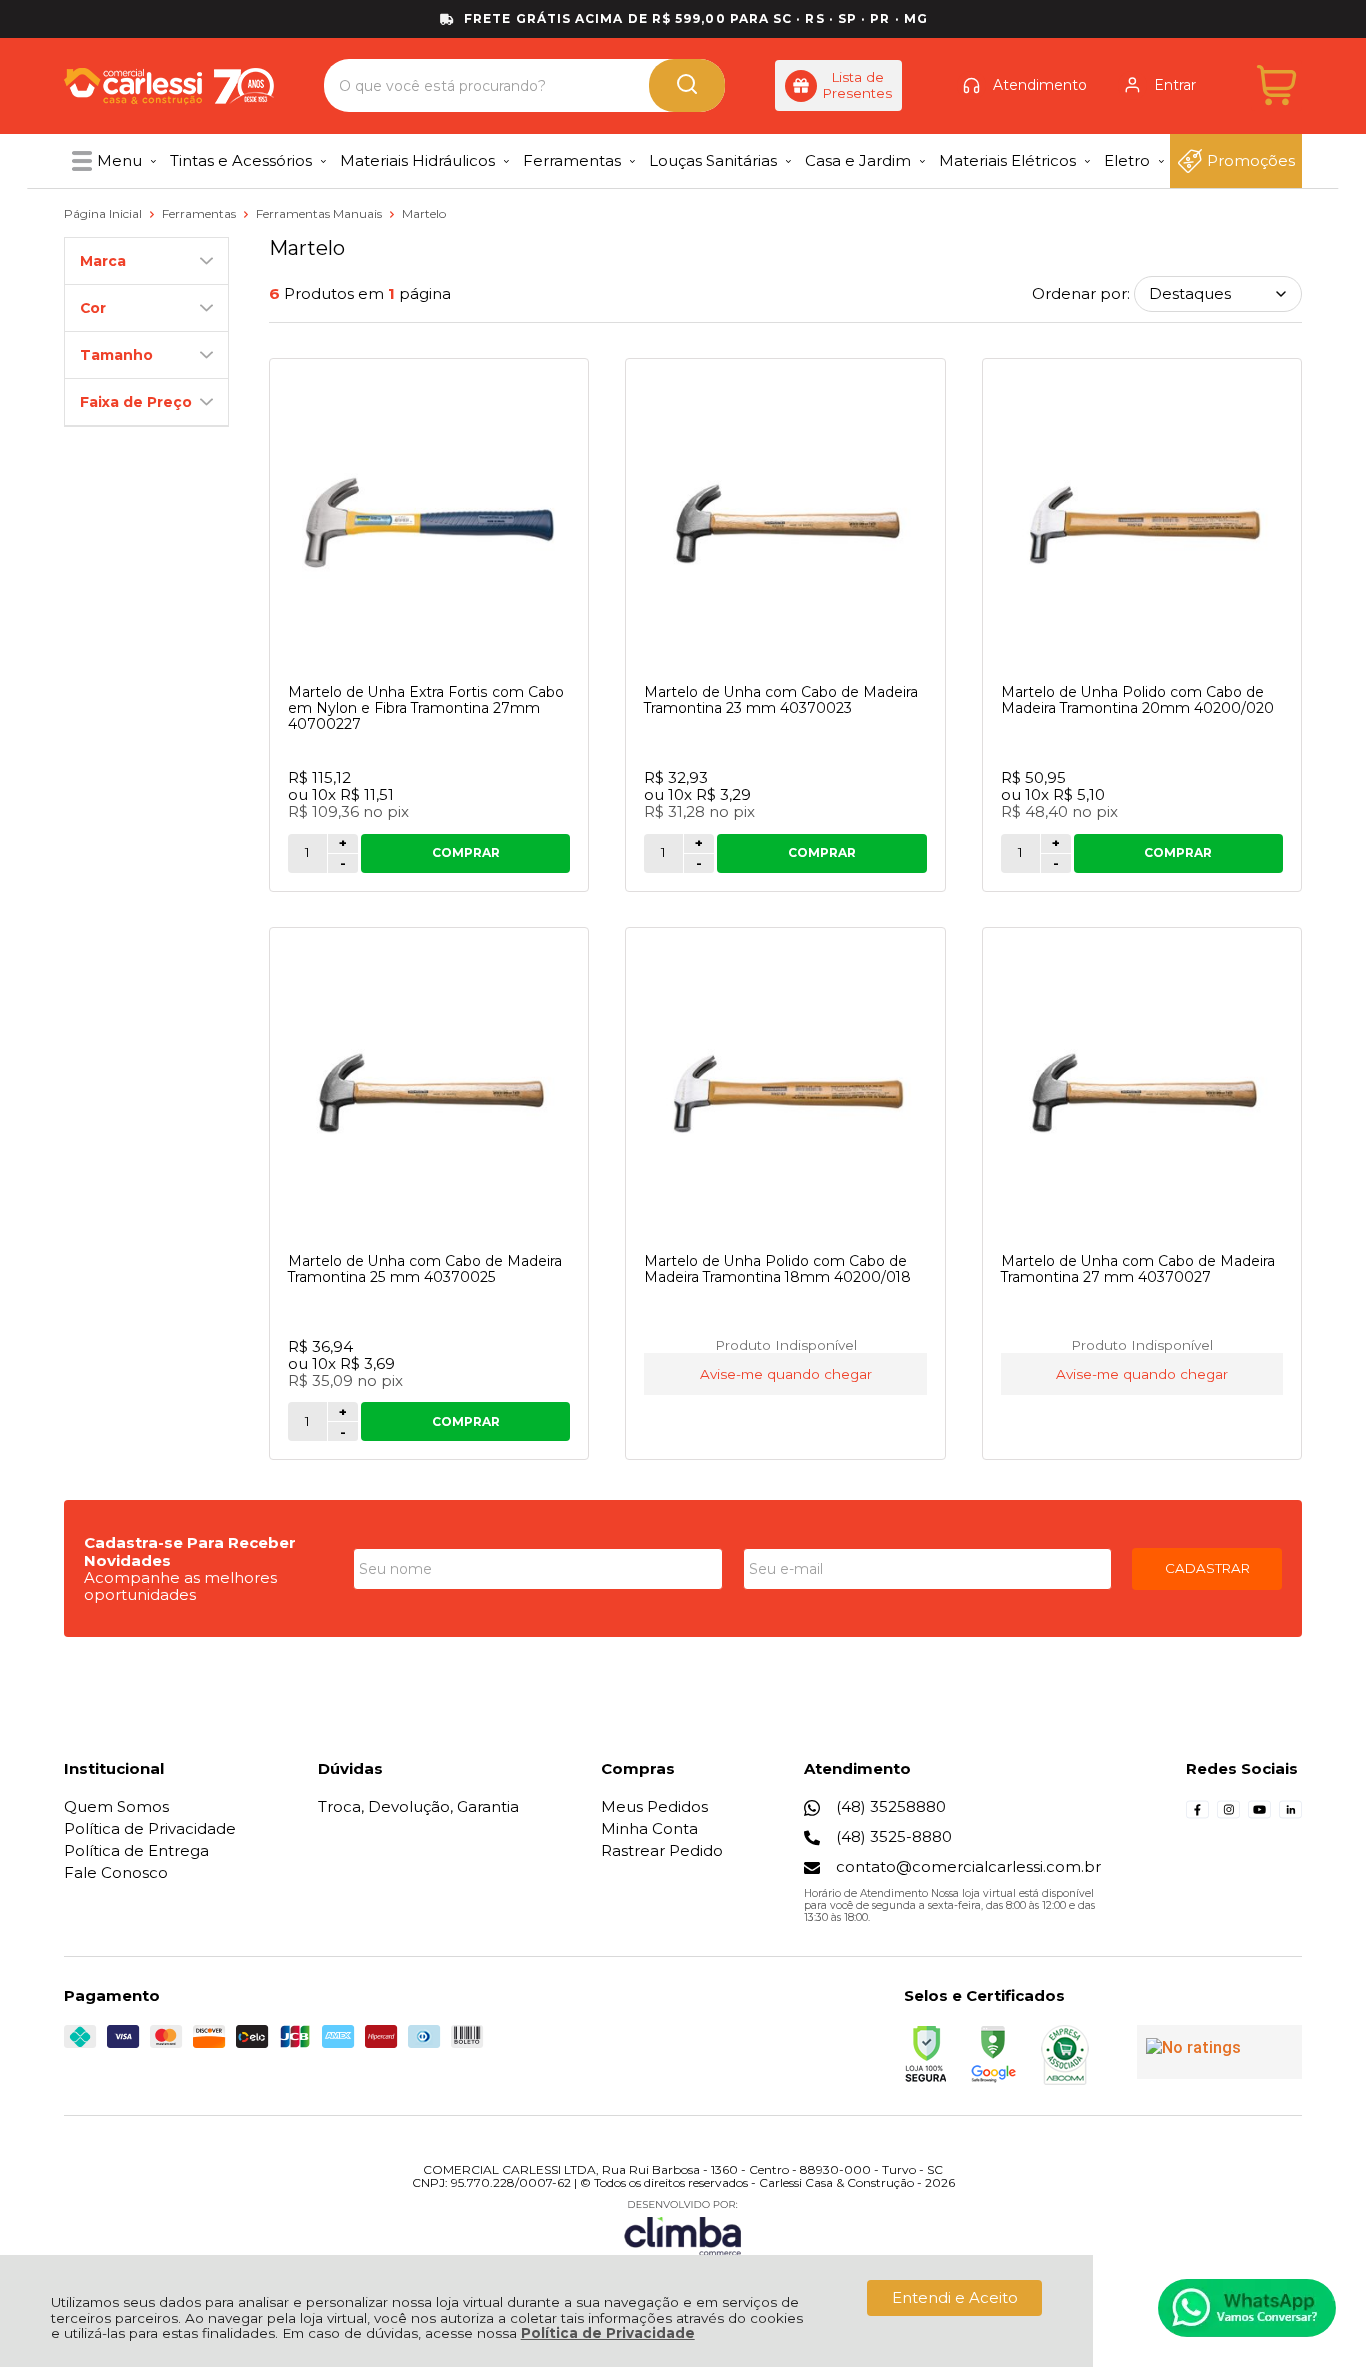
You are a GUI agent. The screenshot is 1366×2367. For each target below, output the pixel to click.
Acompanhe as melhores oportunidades (180, 1586)
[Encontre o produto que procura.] (687, 85)
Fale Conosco (116, 1872)
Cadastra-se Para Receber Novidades (190, 1551)
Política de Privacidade (608, 2333)
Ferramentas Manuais (320, 213)
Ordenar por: (1081, 293)
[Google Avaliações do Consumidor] (1219, 2052)
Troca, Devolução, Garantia (418, 1806)
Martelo (424, 213)
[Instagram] (1228, 1815)
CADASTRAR (1207, 1568)
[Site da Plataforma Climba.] (683, 2227)
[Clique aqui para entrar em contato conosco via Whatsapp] (1247, 2308)
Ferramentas (200, 213)
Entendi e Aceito (955, 2297)
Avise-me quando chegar (786, 1374)
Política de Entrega (136, 1850)
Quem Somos (116, 1806)
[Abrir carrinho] (1276, 85)
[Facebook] (1197, 1815)
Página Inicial (104, 213)
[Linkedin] (1290, 1815)
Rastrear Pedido (662, 1850)
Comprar (466, 852)
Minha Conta (649, 1828)
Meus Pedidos (654, 1806)
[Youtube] (1259, 1815)
